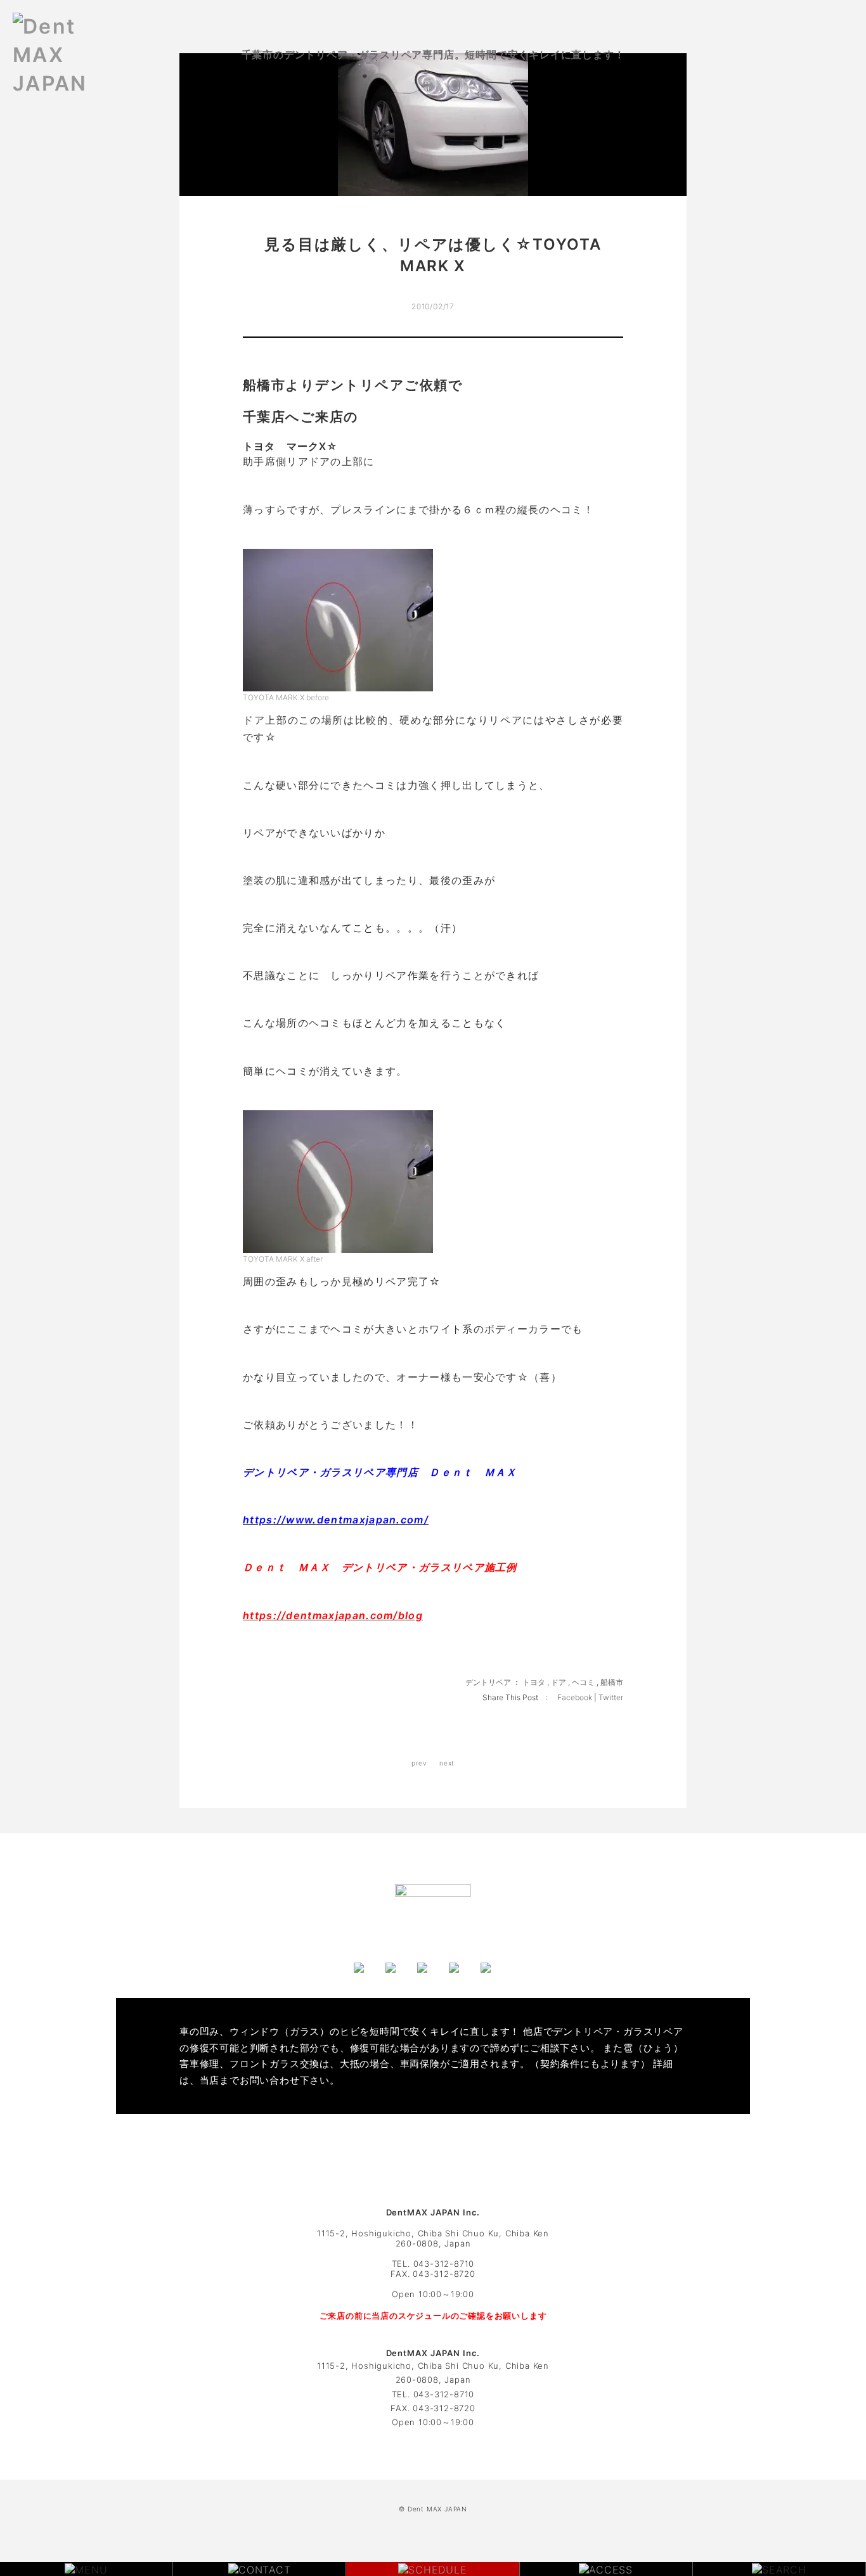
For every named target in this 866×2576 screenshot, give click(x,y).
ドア (559, 1682)
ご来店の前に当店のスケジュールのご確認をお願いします (433, 2316)
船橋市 (612, 1682)
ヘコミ (583, 1682)
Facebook (576, 1697)
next (447, 1763)
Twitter (611, 1697)
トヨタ (534, 1682)
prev (419, 1763)
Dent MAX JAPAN (437, 2509)
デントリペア (488, 1682)
